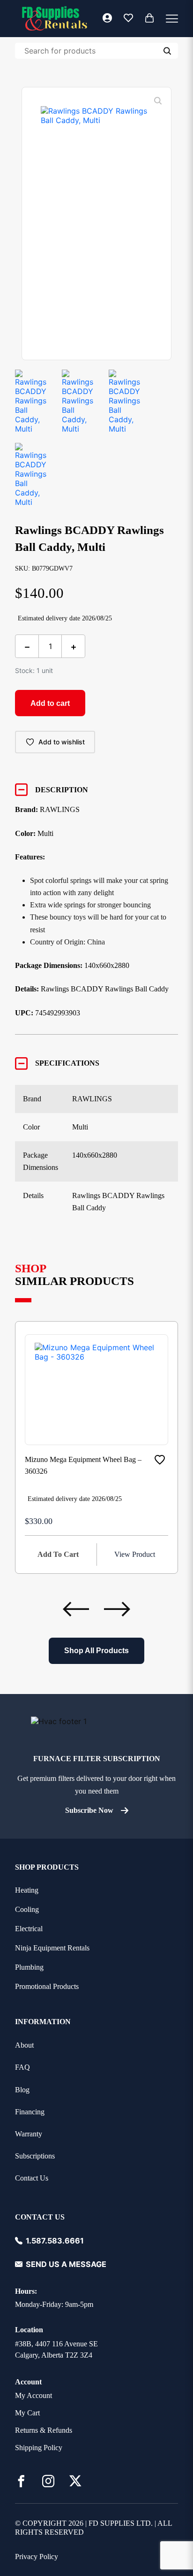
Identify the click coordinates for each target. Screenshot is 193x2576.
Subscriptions (35, 2156)
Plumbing (29, 1967)
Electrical (29, 1929)
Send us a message (66, 2264)
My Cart (27, 2413)
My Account (33, 2395)
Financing (30, 2112)
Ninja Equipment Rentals (52, 1948)
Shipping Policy (39, 2448)
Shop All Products (96, 1651)
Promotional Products (47, 1986)
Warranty (29, 2134)
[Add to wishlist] (160, 1460)
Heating (27, 1890)
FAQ (22, 2067)
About (24, 2045)
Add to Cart (58, 1554)
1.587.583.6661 (55, 2241)
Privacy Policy (37, 2557)
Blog (22, 2090)
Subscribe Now (89, 1810)
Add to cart (50, 703)
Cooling (27, 1909)
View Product (135, 1554)
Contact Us (32, 2178)
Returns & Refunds (44, 2430)
